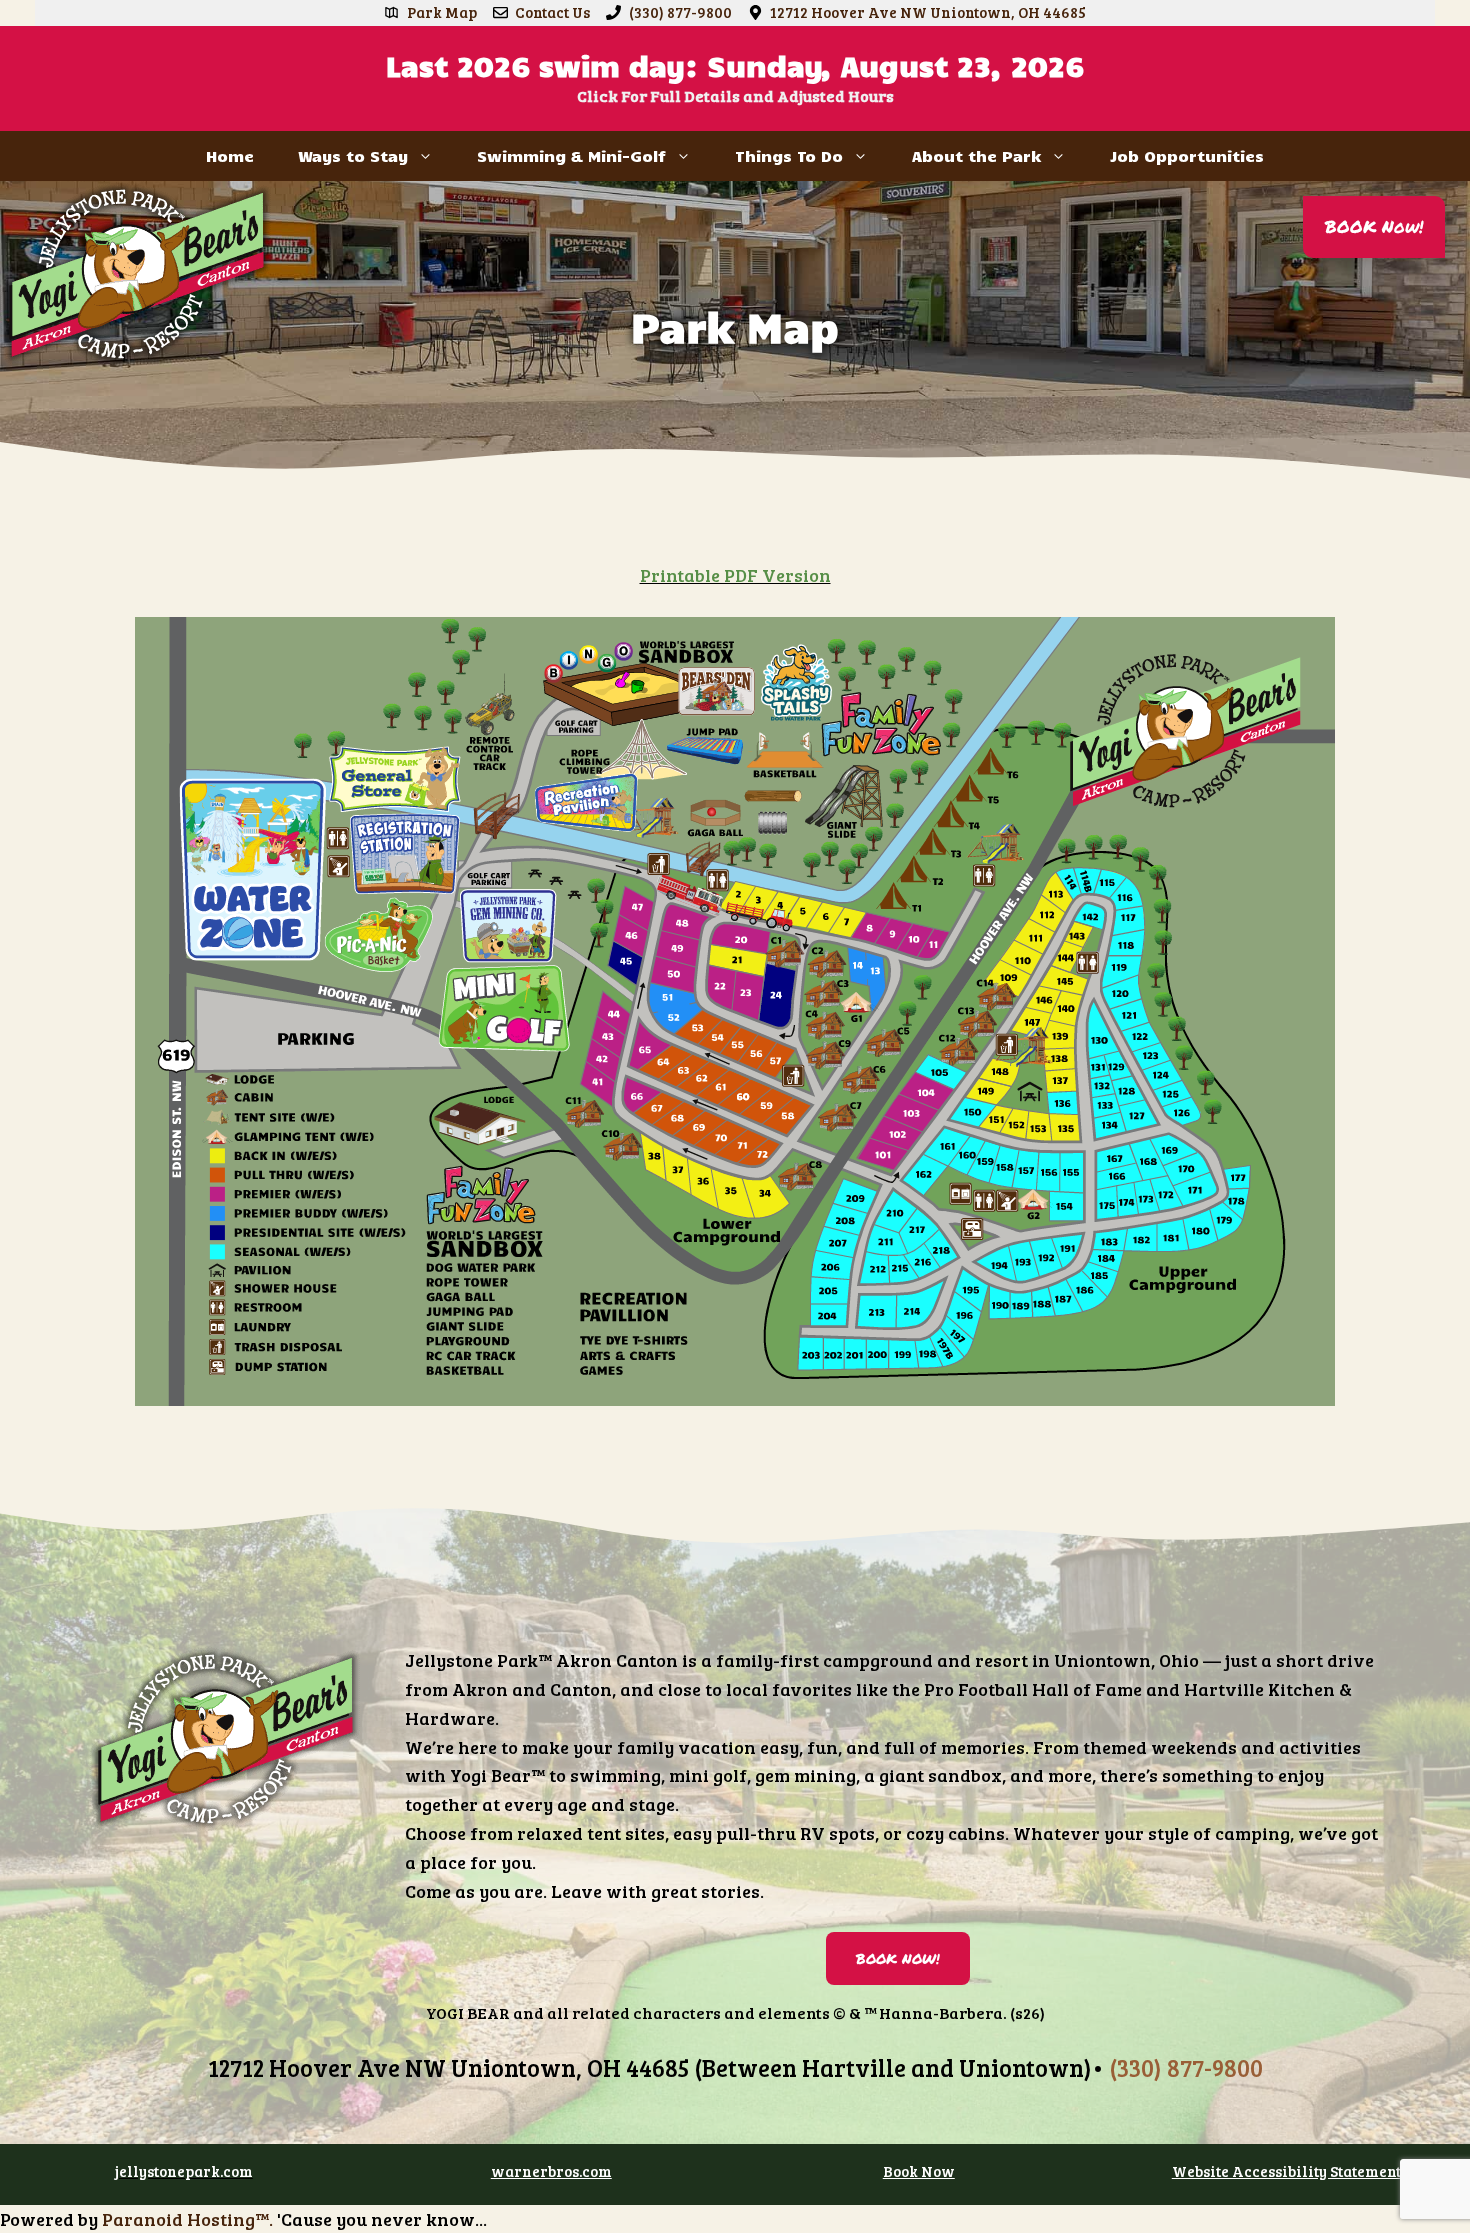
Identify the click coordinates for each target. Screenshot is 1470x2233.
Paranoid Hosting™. (187, 2219)
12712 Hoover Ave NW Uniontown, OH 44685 (928, 12)
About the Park (976, 155)
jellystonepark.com (184, 2171)
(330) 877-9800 (680, 12)
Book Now (919, 2171)
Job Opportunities (1187, 155)
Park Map (442, 12)
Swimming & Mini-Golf (571, 155)
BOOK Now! (1374, 226)
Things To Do (789, 155)
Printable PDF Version (735, 575)
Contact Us (552, 12)
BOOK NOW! (898, 1958)
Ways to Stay (353, 155)
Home (230, 155)
